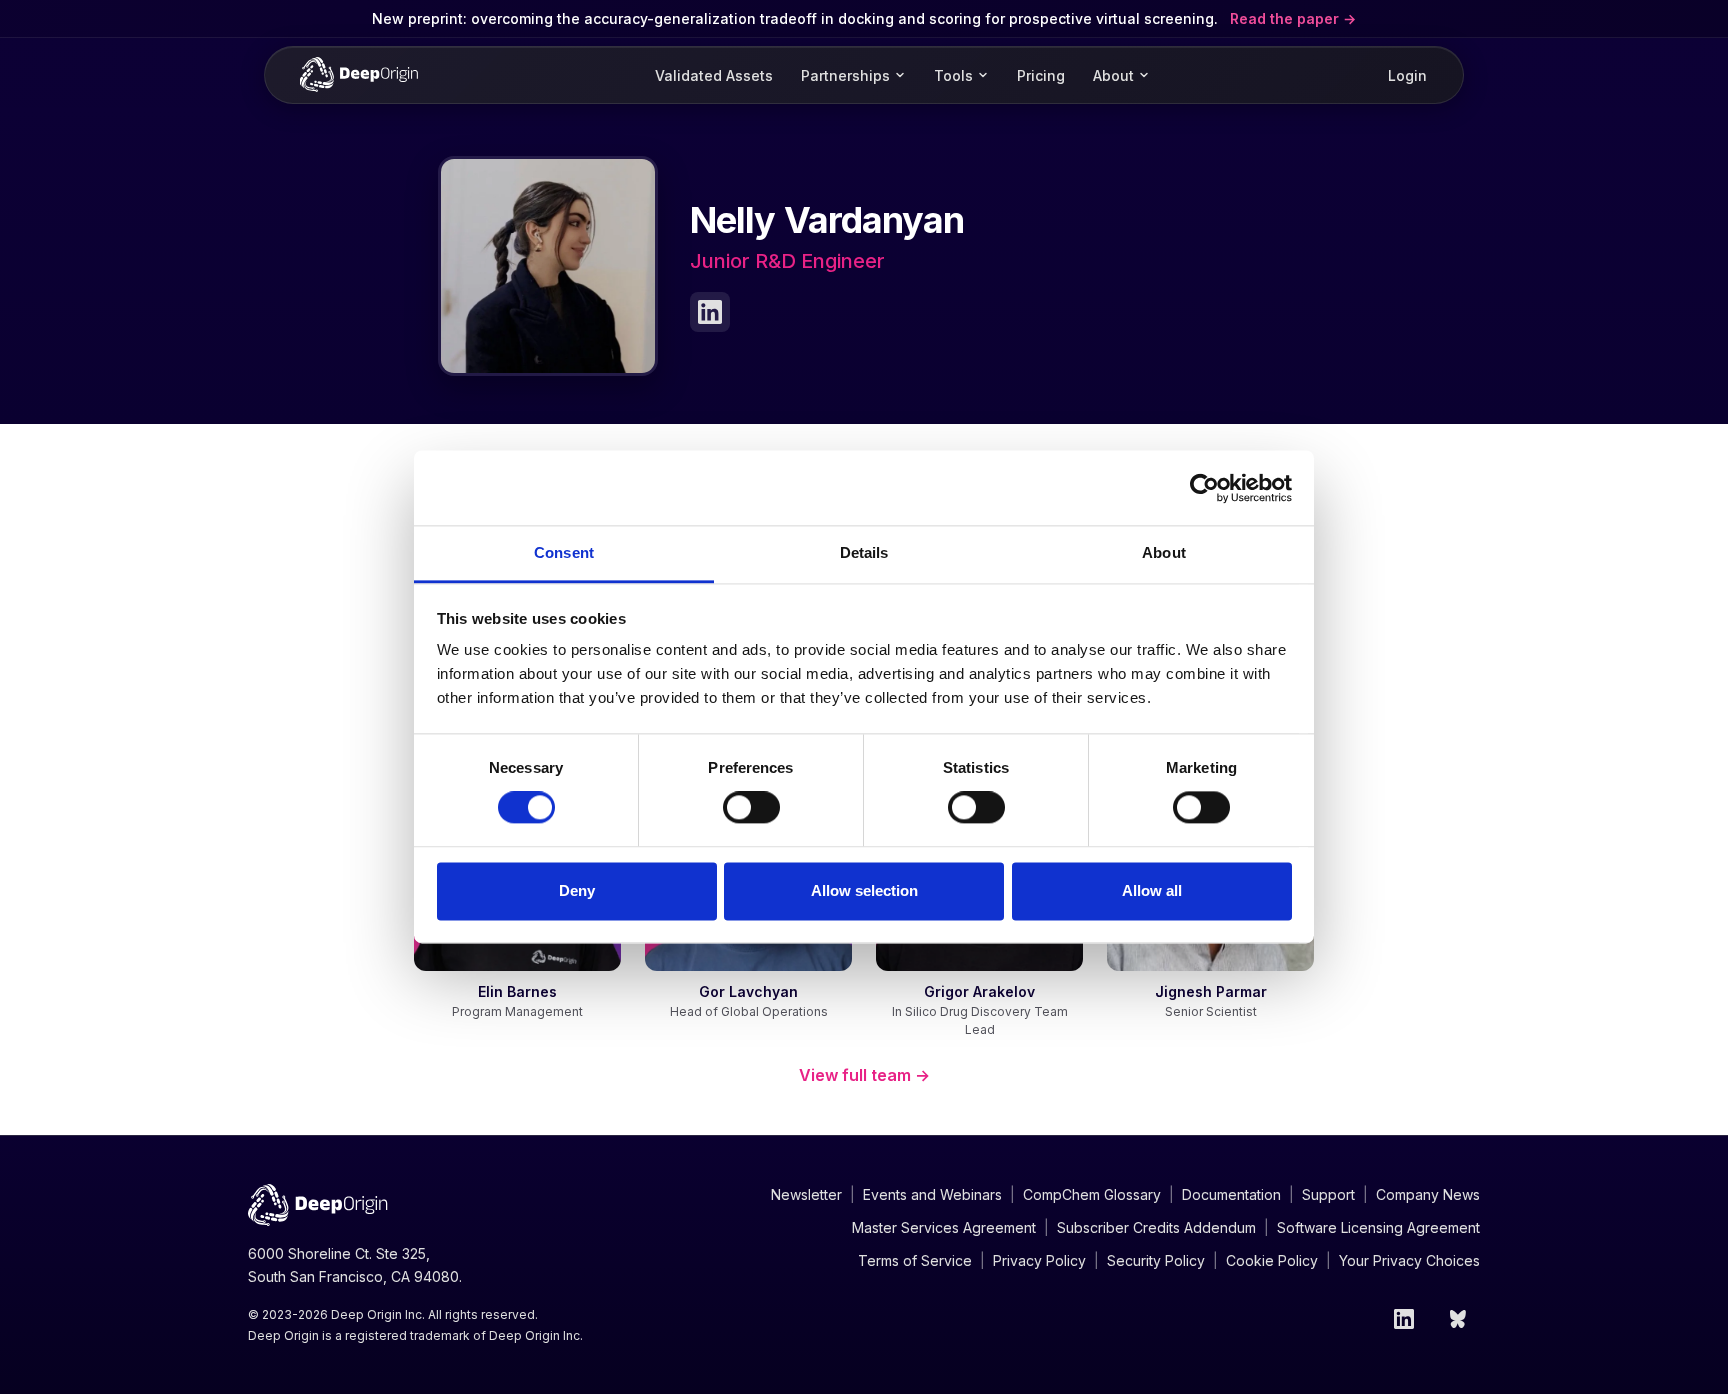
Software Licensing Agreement (1378, 1227)
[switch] (751, 808)
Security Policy (1156, 1260)
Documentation (1231, 1194)
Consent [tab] (564, 552)
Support (1328, 1194)
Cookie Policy (1272, 1260)
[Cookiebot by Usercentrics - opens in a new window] (1204, 488)
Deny (577, 890)
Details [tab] (864, 552)
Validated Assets (714, 75)
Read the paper (1286, 18)
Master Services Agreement (944, 1227)
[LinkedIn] (710, 312)
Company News (1428, 1194)
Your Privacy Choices (1409, 1260)
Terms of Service (915, 1260)
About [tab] (1164, 552)
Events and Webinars (932, 1194)
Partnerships (845, 75)
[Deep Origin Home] (359, 74)
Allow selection (864, 890)
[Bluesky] (1460, 1319)
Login (1407, 75)
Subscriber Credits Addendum (1156, 1227)
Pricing (1041, 75)
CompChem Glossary (1092, 1194)
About (1113, 75)
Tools (953, 75)
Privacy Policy (1039, 1260)
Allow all (1152, 890)
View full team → (864, 1075)
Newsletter (806, 1194)
